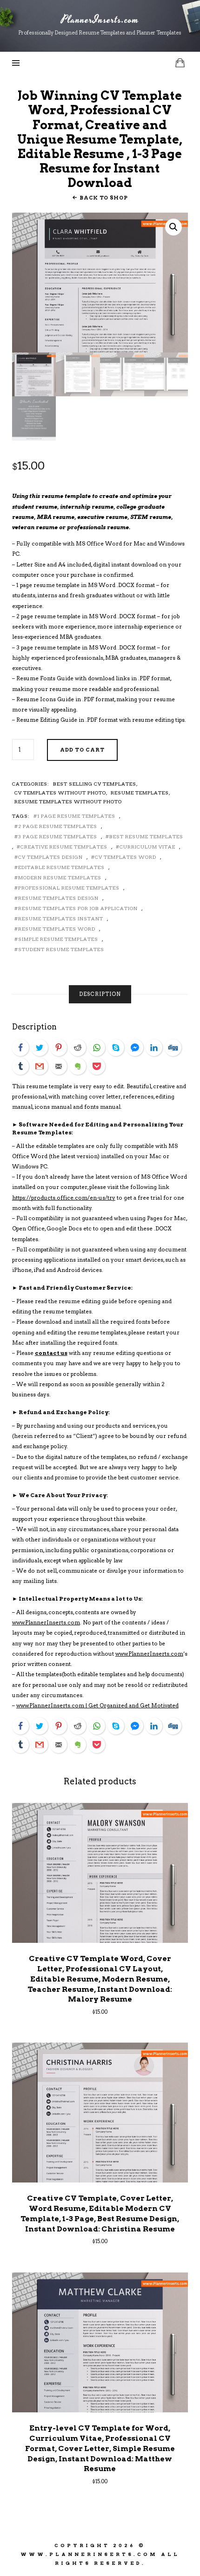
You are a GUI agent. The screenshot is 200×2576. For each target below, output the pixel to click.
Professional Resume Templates (69, 888)
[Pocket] (97, 1066)
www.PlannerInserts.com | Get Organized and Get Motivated (97, 1706)
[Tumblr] (20, 1066)
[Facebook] (20, 1048)
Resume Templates (140, 793)
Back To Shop (103, 198)
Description (100, 994)
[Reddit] (78, 1048)
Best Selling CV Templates (95, 784)
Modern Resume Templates (60, 877)
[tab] (100, 994)
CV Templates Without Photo (60, 793)
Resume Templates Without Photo (68, 801)
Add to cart (82, 750)
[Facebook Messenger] (135, 1048)
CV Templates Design (50, 857)
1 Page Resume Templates (76, 816)
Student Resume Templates (61, 949)
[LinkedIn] (154, 1048)
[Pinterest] (59, 1048)
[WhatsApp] (97, 1048)
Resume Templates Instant (61, 919)
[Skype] (116, 1048)
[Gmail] (40, 1066)
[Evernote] (78, 1066)
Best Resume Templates (146, 836)
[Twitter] (40, 1048)
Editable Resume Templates (61, 867)
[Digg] (173, 1048)
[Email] (59, 1066)
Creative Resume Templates (64, 847)
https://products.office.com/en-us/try (64, 1198)
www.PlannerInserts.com (46, 1623)
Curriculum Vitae (147, 847)
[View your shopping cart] (180, 63)
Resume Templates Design (58, 898)
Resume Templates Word (57, 929)
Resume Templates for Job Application (78, 908)
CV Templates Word (126, 857)
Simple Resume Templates (58, 939)
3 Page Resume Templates (58, 836)
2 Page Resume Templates (58, 826)
